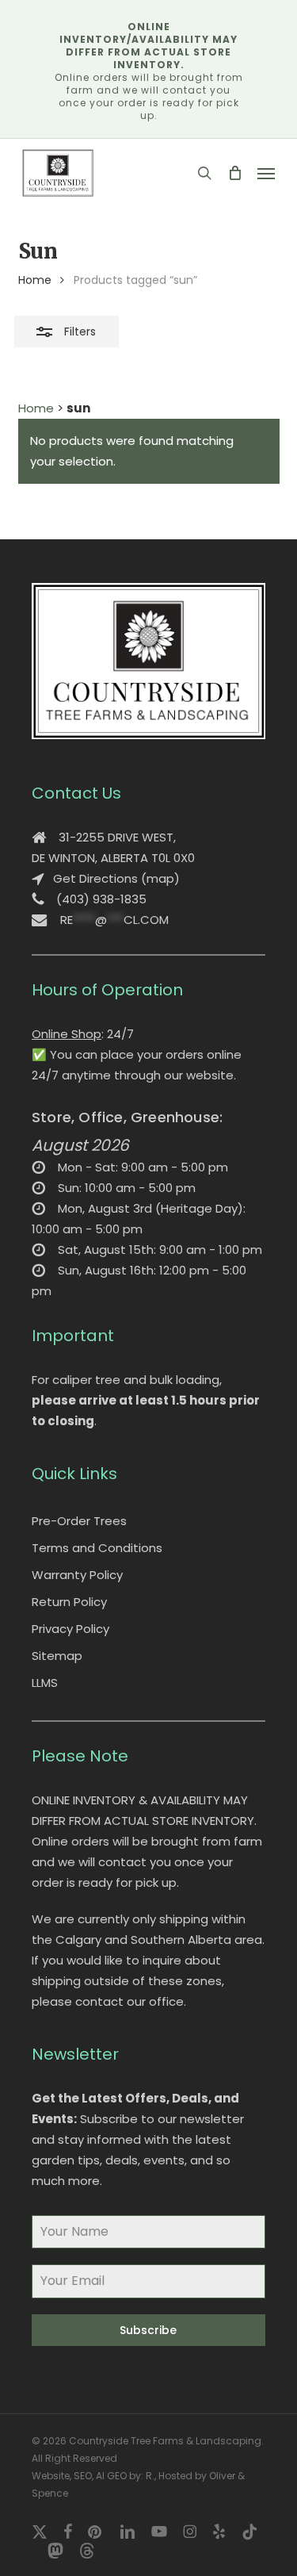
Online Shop (67, 1034)
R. (150, 2476)
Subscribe (148, 2330)
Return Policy (69, 1602)
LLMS (45, 1683)
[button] (266, 173)
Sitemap (57, 1656)
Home (35, 280)
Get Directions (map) (116, 878)
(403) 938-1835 (101, 899)
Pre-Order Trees (79, 1521)
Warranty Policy (77, 1575)
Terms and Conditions (97, 1548)
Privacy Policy (70, 1629)
